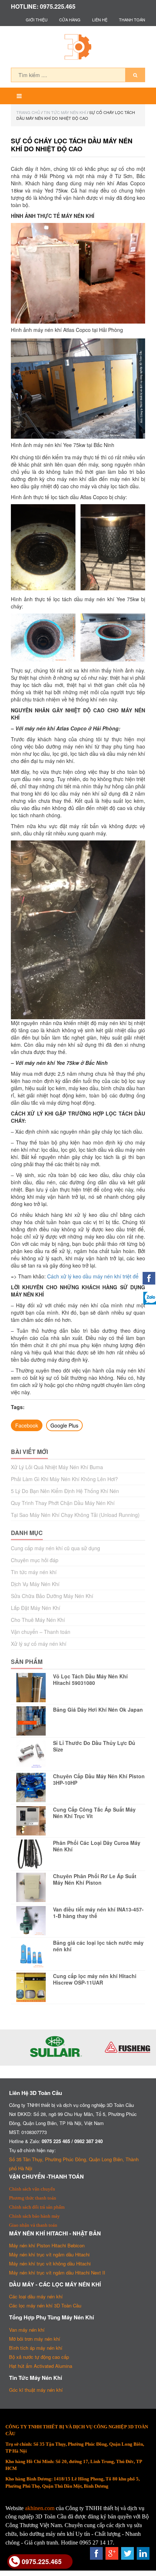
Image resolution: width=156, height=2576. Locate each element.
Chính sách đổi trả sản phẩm (37, 2207)
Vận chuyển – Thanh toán (41, 1632)
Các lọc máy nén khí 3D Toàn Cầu (45, 2305)
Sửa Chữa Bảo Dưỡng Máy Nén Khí (52, 1596)
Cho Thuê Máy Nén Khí (38, 1620)
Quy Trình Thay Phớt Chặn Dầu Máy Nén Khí (63, 1503)
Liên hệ (100, 20)
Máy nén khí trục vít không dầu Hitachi (50, 2263)
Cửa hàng (70, 20)
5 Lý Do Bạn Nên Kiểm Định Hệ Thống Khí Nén (65, 1491)
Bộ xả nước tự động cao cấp (39, 2357)
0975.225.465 (42, 2561)
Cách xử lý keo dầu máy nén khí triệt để (93, 1276)
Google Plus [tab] (64, 1425)
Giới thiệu (37, 20)
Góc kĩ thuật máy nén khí (36, 2390)
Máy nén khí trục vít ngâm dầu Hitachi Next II (57, 2273)
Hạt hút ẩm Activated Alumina (41, 2366)
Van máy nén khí (27, 2330)
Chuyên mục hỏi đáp (35, 1560)
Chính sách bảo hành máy (34, 2216)
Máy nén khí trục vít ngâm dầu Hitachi (49, 2254)
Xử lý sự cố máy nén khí (39, 1644)
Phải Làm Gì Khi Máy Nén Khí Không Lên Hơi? (64, 1479)
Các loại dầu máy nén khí (36, 2296)
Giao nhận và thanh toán (33, 2225)
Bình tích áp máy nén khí (36, 2348)
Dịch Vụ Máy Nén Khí (35, 1584)
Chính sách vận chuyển (32, 2189)
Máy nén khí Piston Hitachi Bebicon (47, 2245)
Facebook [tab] (27, 1425)
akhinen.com (40, 2508)
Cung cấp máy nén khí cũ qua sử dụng (56, 1548)
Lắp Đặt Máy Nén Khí (36, 1608)
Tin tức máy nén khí (65, 112)
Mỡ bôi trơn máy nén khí (35, 2339)
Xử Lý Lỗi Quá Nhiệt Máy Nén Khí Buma (57, 1467)
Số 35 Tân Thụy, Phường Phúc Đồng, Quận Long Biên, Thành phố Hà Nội (74, 2164)
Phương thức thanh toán (33, 2198)
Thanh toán (132, 20)
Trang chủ (28, 112)
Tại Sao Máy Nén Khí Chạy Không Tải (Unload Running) (75, 1515)
